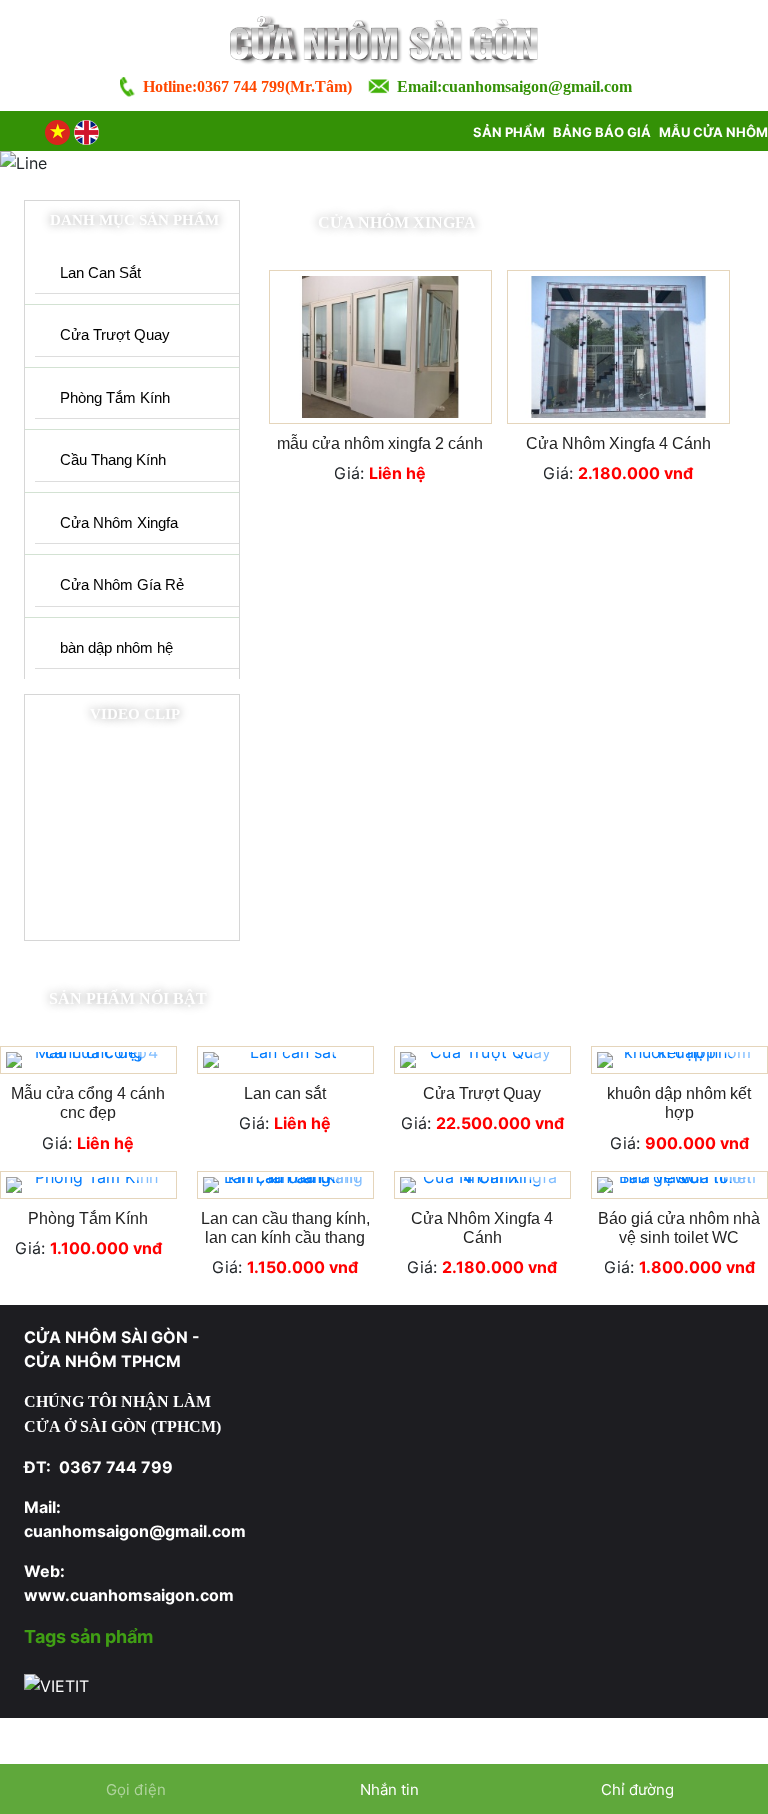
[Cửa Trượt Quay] (482, 1060)
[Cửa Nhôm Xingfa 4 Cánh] (618, 347)
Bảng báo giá (602, 132)
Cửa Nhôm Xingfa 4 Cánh (618, 443)
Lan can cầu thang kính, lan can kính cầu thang (285, 1228)
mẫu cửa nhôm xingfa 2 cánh (380, 443)
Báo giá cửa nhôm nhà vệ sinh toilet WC (679, 1228)
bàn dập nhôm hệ (116, 647)
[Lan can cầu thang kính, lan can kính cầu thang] (285, 1185)
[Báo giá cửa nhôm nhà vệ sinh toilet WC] (679, 1185)
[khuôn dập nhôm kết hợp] (679, 1060)
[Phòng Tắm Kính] (88, 1185)
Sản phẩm (509, 132)
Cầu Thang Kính (113, 459)
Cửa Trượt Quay (115, 334)
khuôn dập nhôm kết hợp (679, 1103)
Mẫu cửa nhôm (713, 132)
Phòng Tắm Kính (115, 397)
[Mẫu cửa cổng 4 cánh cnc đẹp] (88, 1060)
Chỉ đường (637, 1789)
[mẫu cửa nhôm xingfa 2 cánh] (380, 347)
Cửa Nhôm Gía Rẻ (122, 584)
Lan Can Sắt (100, 272)
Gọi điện (136, 1789)
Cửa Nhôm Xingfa (119, 522)
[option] (384, 1170)
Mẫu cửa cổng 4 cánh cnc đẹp (88, 1103)
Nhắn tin (387, 1789)
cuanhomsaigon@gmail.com (537, 86)
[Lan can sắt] (285, 1060)
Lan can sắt (285, 1093)
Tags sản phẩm (88, 1636)
